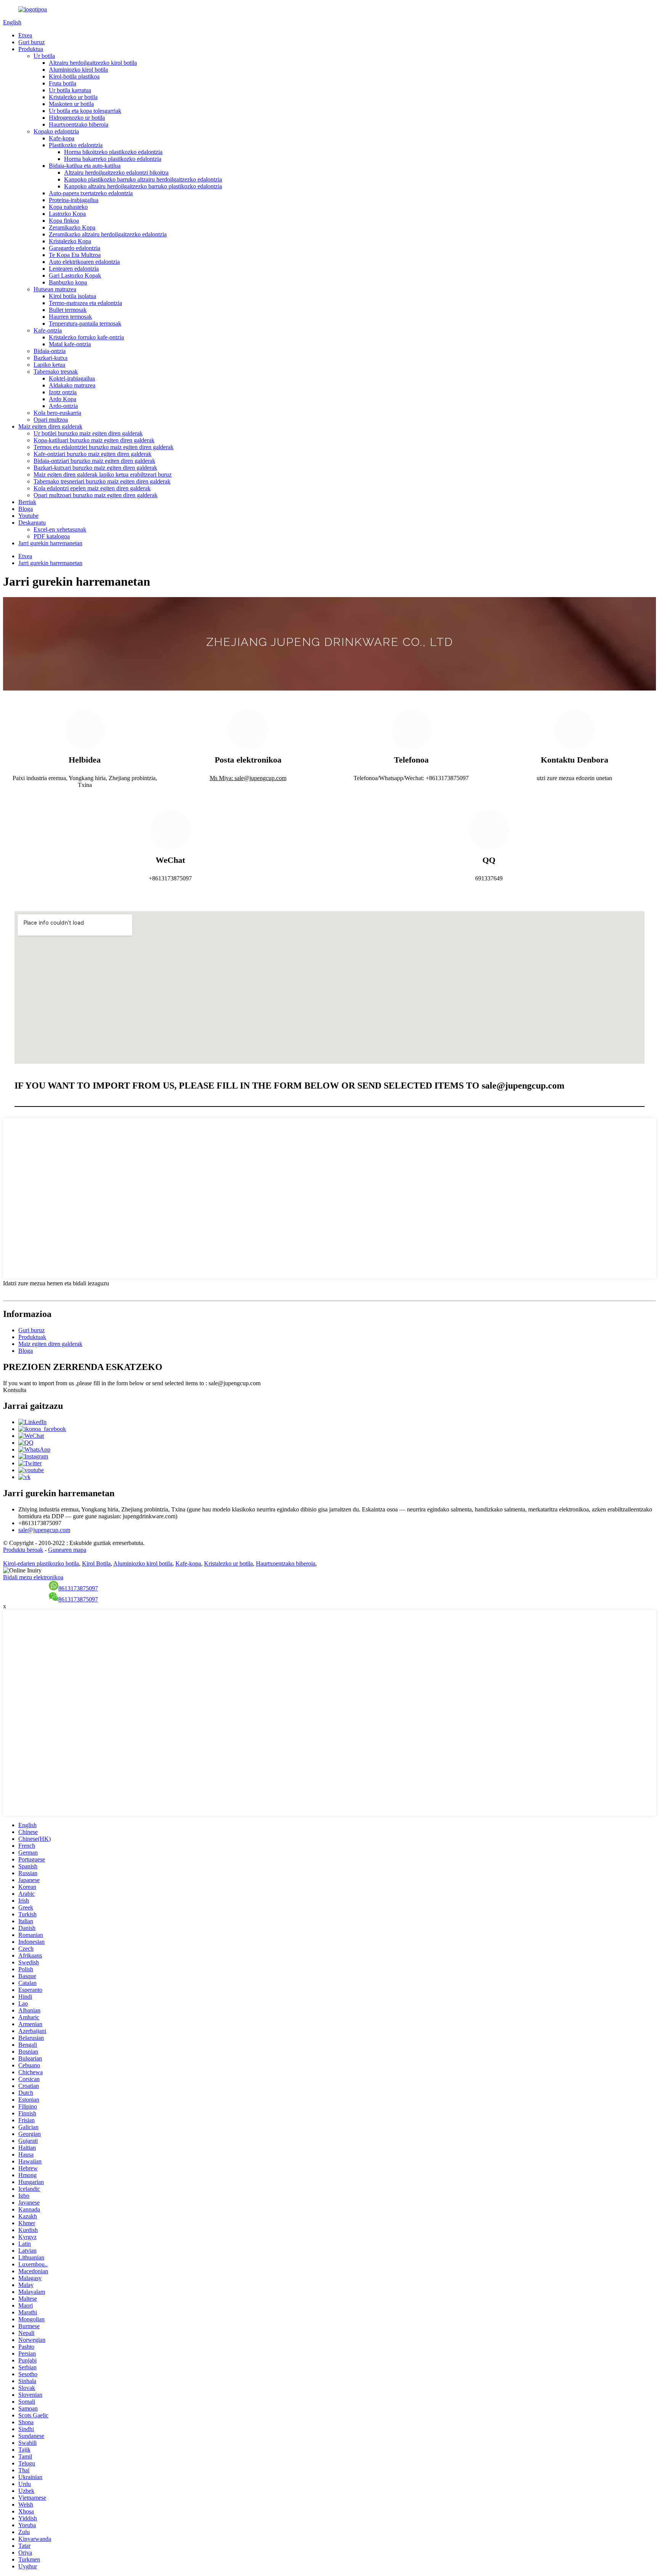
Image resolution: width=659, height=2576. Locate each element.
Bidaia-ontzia (50, 351)
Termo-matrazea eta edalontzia (85, 303)
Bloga (26, 509)
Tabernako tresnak (56, 372)
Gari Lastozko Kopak (75, 275)
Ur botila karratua (70, 90)
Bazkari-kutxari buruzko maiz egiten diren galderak (95, 468)
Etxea (25, 35)
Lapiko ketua (49, 365)
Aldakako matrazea (72, 385)
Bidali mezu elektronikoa (33, 1577)
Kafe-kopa (62, 138)
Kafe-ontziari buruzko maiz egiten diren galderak (92, 454)
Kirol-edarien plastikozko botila (41, 1563)
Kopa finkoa (64, 221)
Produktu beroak (23, 1550)
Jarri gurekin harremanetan (50, 543)
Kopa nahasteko (68, 207)
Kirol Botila (96, 1563)
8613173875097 (78, 1588)
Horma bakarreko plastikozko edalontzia (113, 159)
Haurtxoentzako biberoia (79, 124)
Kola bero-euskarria (57, 413)
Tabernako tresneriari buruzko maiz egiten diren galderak (102, 481)
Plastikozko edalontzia (76, 145)
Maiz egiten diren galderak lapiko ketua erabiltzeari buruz (103, 475)
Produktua (31, 49)
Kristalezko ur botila (73, 97)
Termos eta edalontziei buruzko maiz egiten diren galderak (104, 447)
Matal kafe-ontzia (70, 344)
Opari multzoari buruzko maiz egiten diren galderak (96, 495)
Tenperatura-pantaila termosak (85, 324)
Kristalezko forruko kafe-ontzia (86, 337)
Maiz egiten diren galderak (50, 426)
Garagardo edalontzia (75, 248)
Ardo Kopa (63, 399)
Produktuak (32, 1337)
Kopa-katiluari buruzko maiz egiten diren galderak (94, 440)
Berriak (27, 502)
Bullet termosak (68, 310)
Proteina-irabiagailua (74, 200)
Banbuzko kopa (68, 282)
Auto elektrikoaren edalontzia (84, 262)
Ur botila (44, 56)
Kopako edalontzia (56, 131)
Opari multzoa (51, 420)
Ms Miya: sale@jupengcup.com (248, 778)
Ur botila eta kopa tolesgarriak (85, 111)
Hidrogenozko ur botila (77, 118)
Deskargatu (32, 523)
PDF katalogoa (52, 536)
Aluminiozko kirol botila (78, 70)
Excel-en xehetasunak (60, 529)
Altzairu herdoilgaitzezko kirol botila (93, 63)
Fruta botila (63, 83)
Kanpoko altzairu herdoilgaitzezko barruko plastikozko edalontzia (143, 186)
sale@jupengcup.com (44, 1530)
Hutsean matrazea (55, 289)
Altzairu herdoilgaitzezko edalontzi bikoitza (116, 173)
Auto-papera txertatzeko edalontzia (91, 193)
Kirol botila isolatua (72, 296)
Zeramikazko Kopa (72, 227)
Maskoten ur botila (71, 104)
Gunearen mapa (67, 1550)
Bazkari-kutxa (51, 358)
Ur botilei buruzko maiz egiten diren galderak (88, 433)
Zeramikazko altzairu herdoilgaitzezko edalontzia (108, 234)
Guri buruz (31, 42)
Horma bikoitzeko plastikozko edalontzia (113, 152)
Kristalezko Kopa (70, 241)
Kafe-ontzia (48, 330)
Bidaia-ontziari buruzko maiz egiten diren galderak (94, 461)
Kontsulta (15, 1390)
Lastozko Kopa (67, 214)
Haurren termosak (70, 317)
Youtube (28, 516)
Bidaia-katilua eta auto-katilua (85, 166)
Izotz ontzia (63, 392)
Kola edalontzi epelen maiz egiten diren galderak (92, 488)
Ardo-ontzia (63, 406)
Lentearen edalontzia (74, 269)
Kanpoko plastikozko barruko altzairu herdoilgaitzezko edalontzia (143, 179)
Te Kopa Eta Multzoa (75, 255)
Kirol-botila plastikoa (74, 76)
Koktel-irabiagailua (72, 378)
